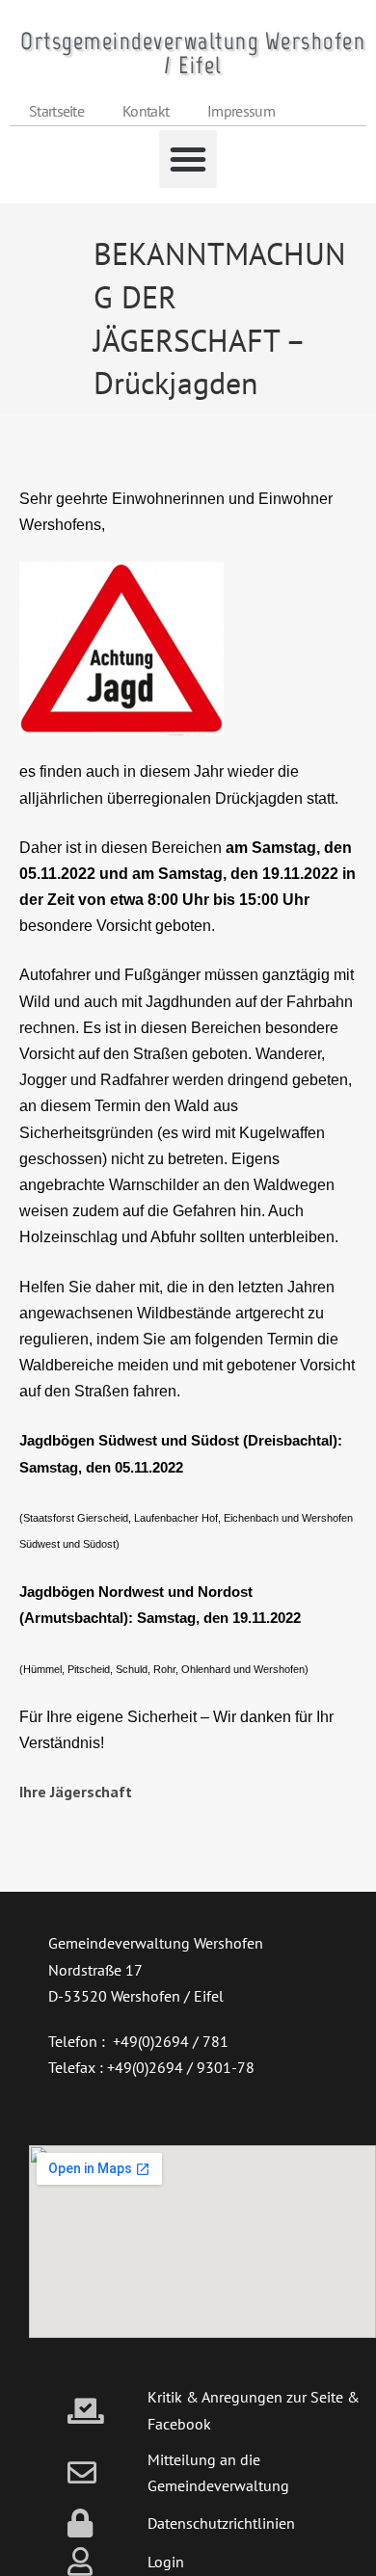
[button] (188, 159)
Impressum (241, 111)
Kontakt (146, 111)
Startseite (56, 111)
